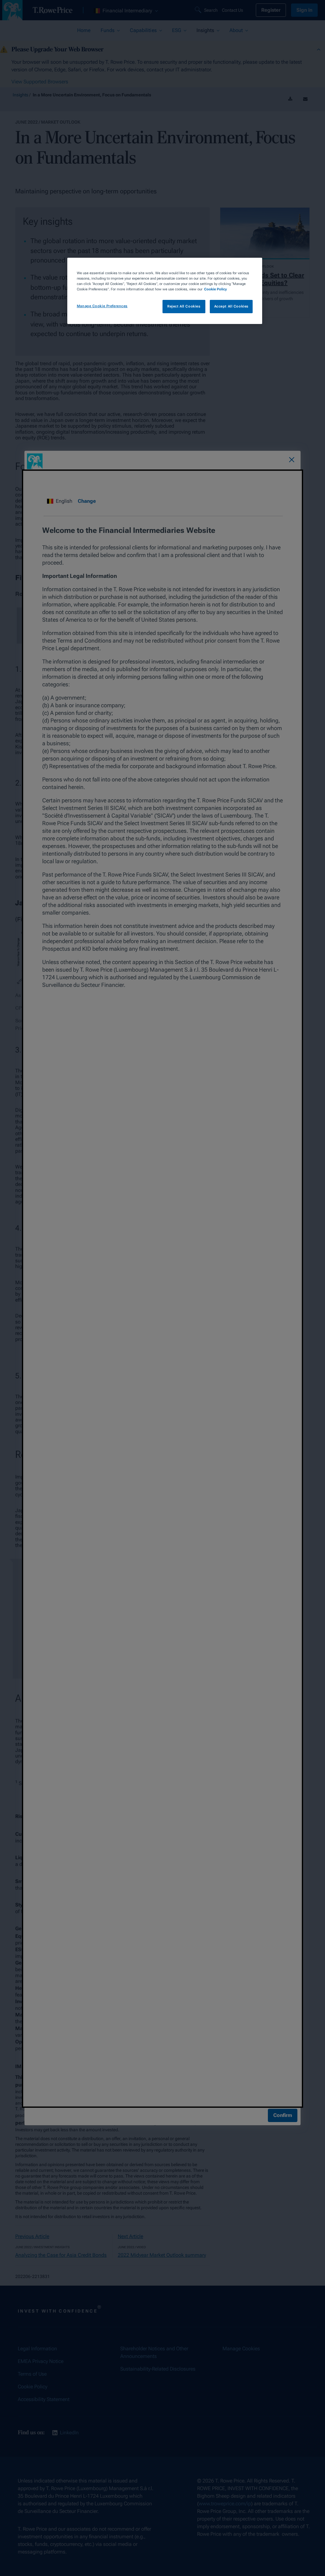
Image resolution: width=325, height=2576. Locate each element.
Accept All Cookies (231, 306)
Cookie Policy (216, 289)
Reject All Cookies (184, 306)
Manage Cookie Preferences (102, 306)
